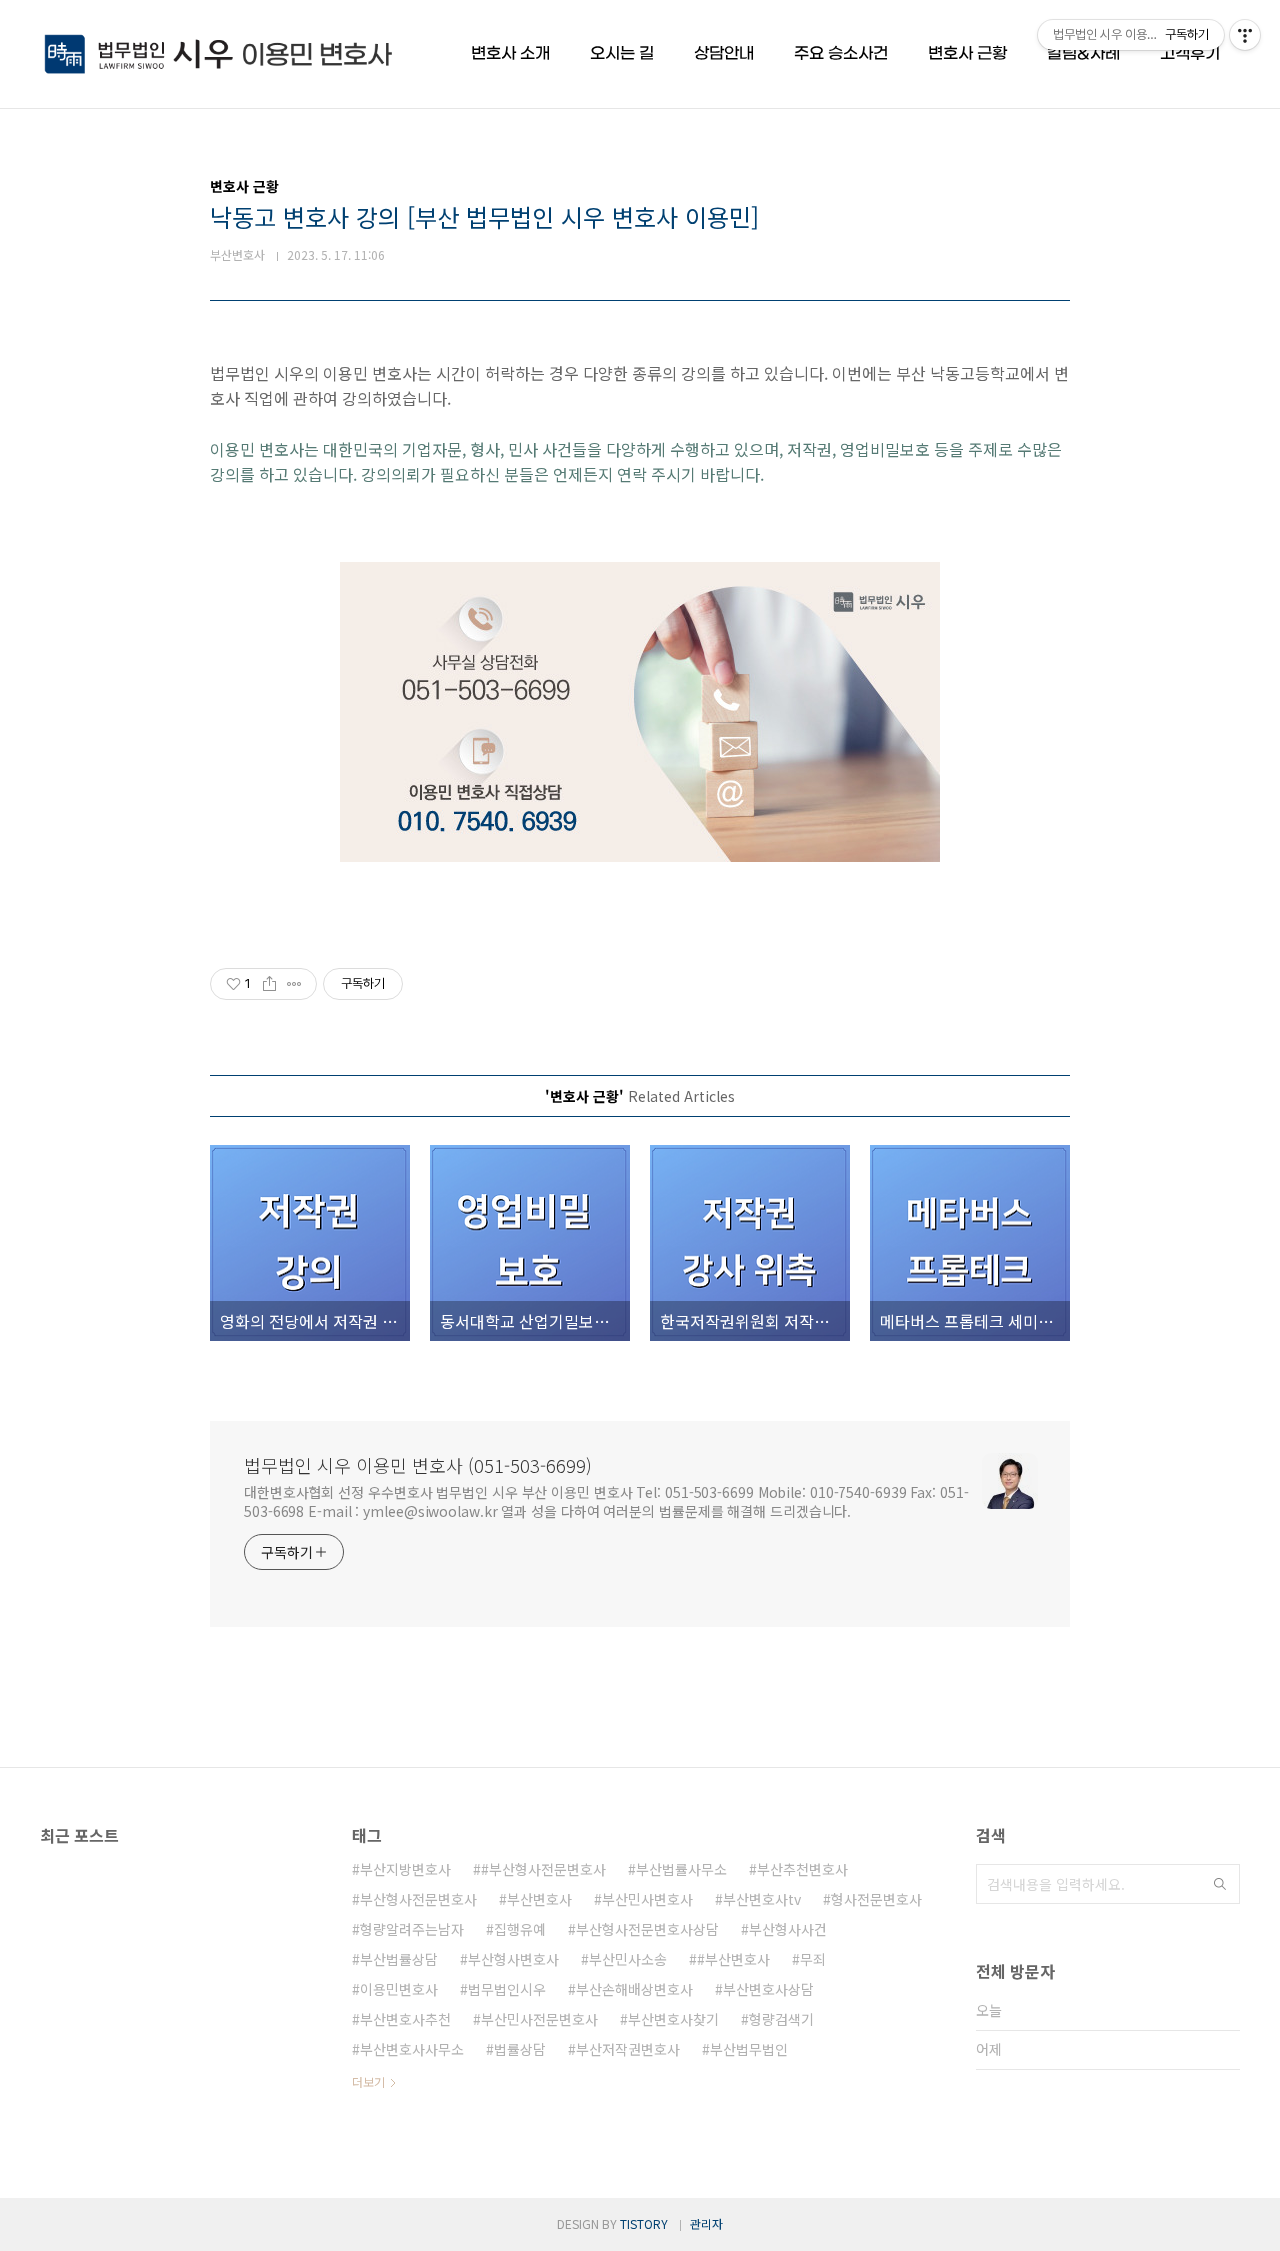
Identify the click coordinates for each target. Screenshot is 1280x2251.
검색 (1220, 1884)
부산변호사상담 (768, 1989)
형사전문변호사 (876, 1899)
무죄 (813, 1959)
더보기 (368, 2081)
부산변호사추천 (405, 2019)
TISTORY (644, 2223)
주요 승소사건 (841, 53)
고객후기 (1190, 53)
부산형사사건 (788, 1929)
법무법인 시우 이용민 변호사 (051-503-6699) (418, 1465)
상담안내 (724, 53)
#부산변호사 (733, 1959)
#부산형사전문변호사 (543, 1869)
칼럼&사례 (1083, 53)
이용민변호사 (399, 1989)
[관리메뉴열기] (1245, 35)
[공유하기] (269, 984)
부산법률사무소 (681, 1869)
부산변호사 (539, 1899)
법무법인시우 (507, 1989)
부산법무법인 (749, 2049)
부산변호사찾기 (673, 2019)
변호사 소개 (510, 53)
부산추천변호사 (802, 1869)
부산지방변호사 (405, 1869)
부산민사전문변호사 (539, 2019)
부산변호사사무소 (412, 2049)
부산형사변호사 (513, 1959)
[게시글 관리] (294, 984)
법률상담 (520, 2049)
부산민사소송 (628, 1959)
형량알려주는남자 (412, 1929)
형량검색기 (781, 2019)
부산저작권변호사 (628, 2049)
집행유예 (520, 1929)
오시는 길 (622, 53)
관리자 (706, 2223)
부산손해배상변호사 (634, 1989)
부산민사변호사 (647, 1899)
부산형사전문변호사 (418, 1899)
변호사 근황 (967, 53)
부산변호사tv (762, 1899)
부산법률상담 (399, 1959)
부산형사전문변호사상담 (647, 1929)
